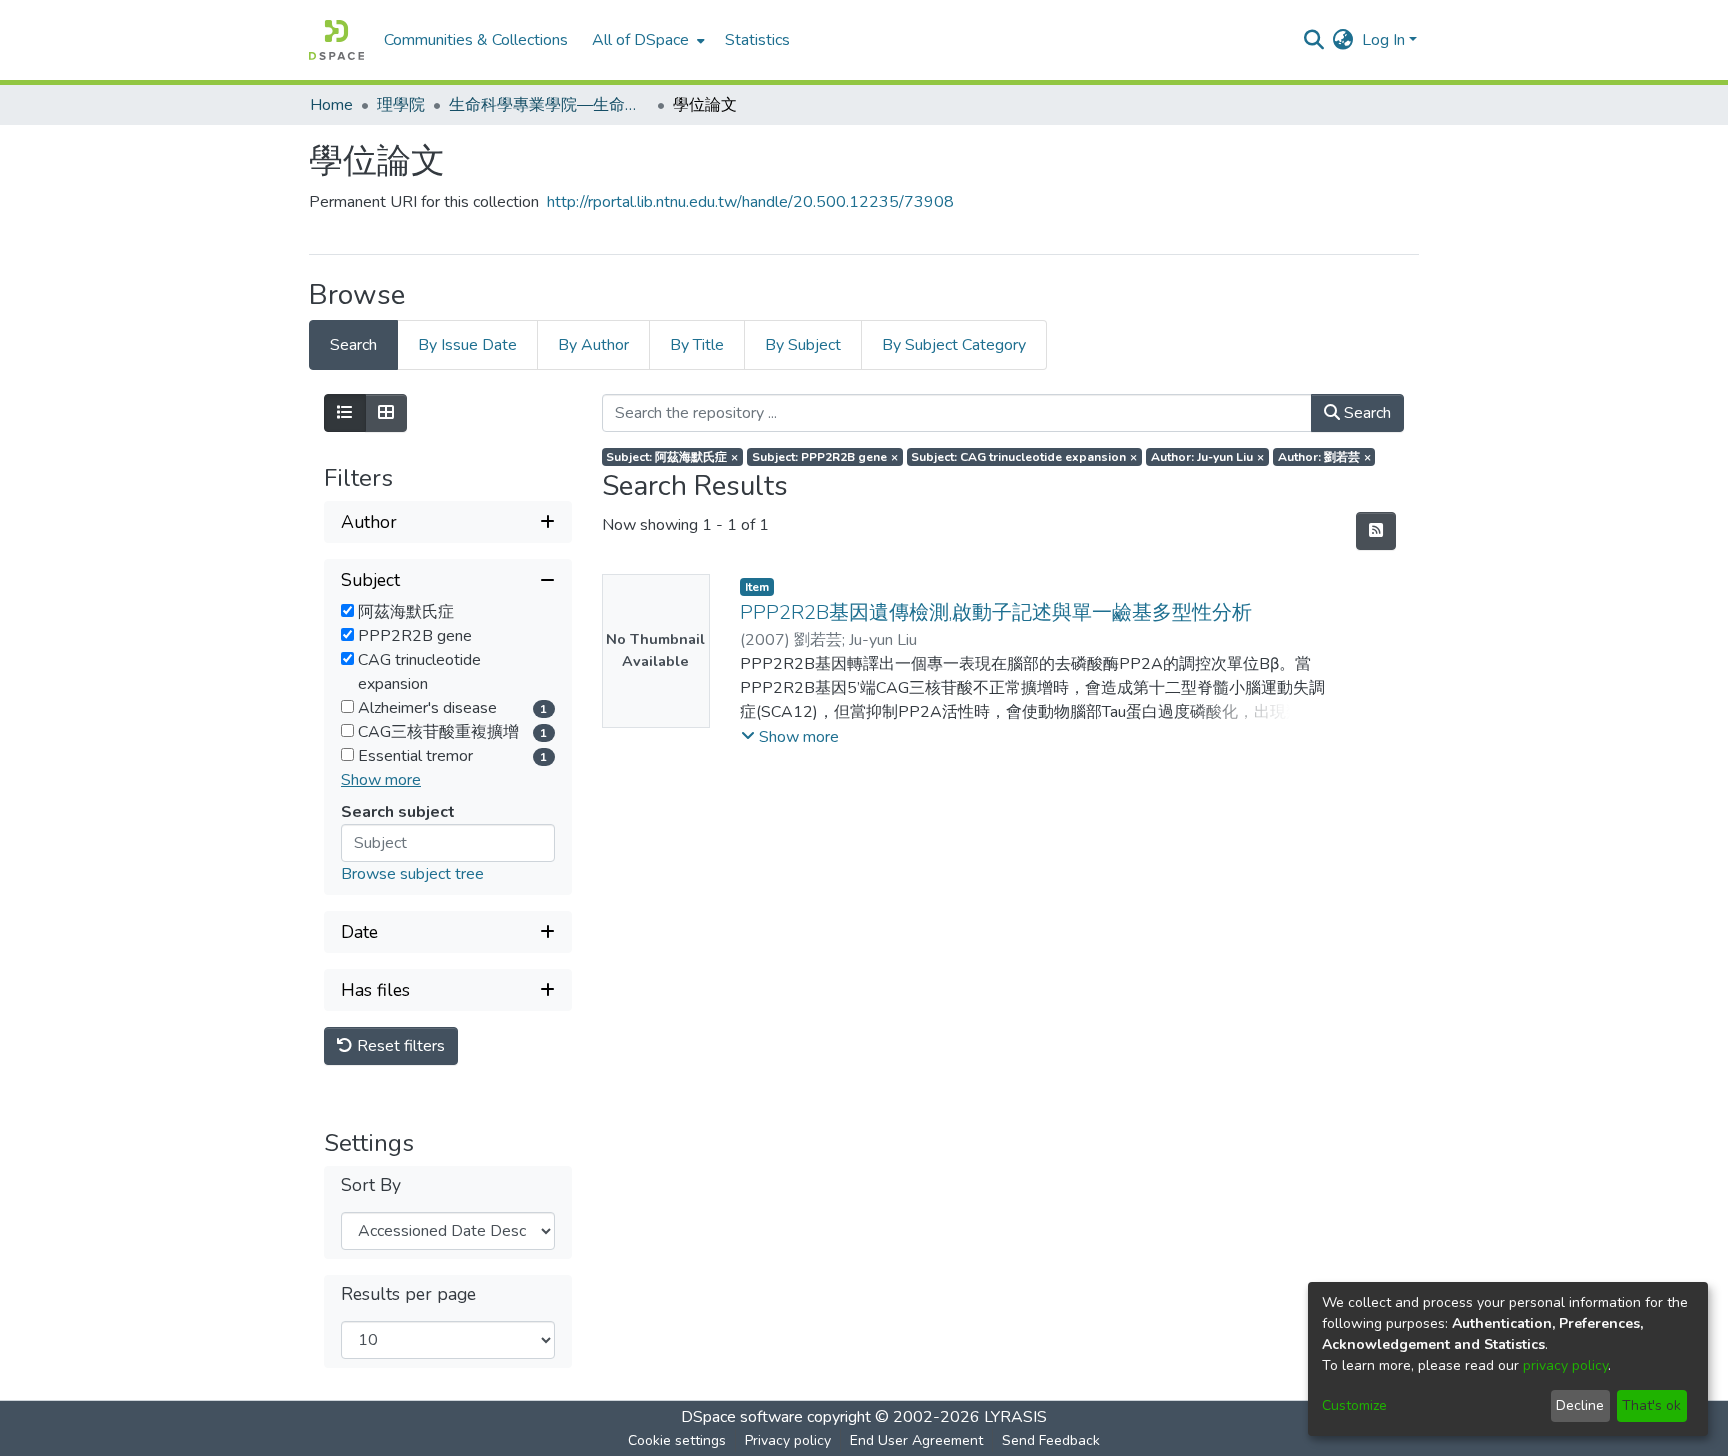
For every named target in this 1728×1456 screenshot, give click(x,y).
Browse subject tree (412, 874)
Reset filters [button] (399, 1046)
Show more (381, 780)
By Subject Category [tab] (954, 345)
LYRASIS (1015, 1417)
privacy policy (1565, 1365)
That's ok (1651, 1405)
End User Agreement (916, 1440)
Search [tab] (353, 345)
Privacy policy (788, 1440)
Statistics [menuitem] (757, 40)
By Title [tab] (697, 345)
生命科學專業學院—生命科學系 (549, 105)
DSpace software (742, 1417)
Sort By (371, 1185)
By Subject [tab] (803, 345)
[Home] (336, 40)
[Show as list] (345, 413)
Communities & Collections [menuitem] (476, 40)
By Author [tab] (593, 345)
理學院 (401, 105)
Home (331, 105)
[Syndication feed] (1376, 531)
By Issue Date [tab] (467, 345)
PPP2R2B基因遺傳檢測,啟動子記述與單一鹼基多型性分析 (996, 612)
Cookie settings (677, 1440)
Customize (1354, 1405)
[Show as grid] (386, 413)
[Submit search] (1314, 40)
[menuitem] (646, 40)
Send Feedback (1051, 1440)
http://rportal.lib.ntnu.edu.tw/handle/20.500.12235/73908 (750, 202)
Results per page (408, 1294)
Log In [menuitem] (1383, 40)
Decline (1580, 1405)
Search (1365, 413)
